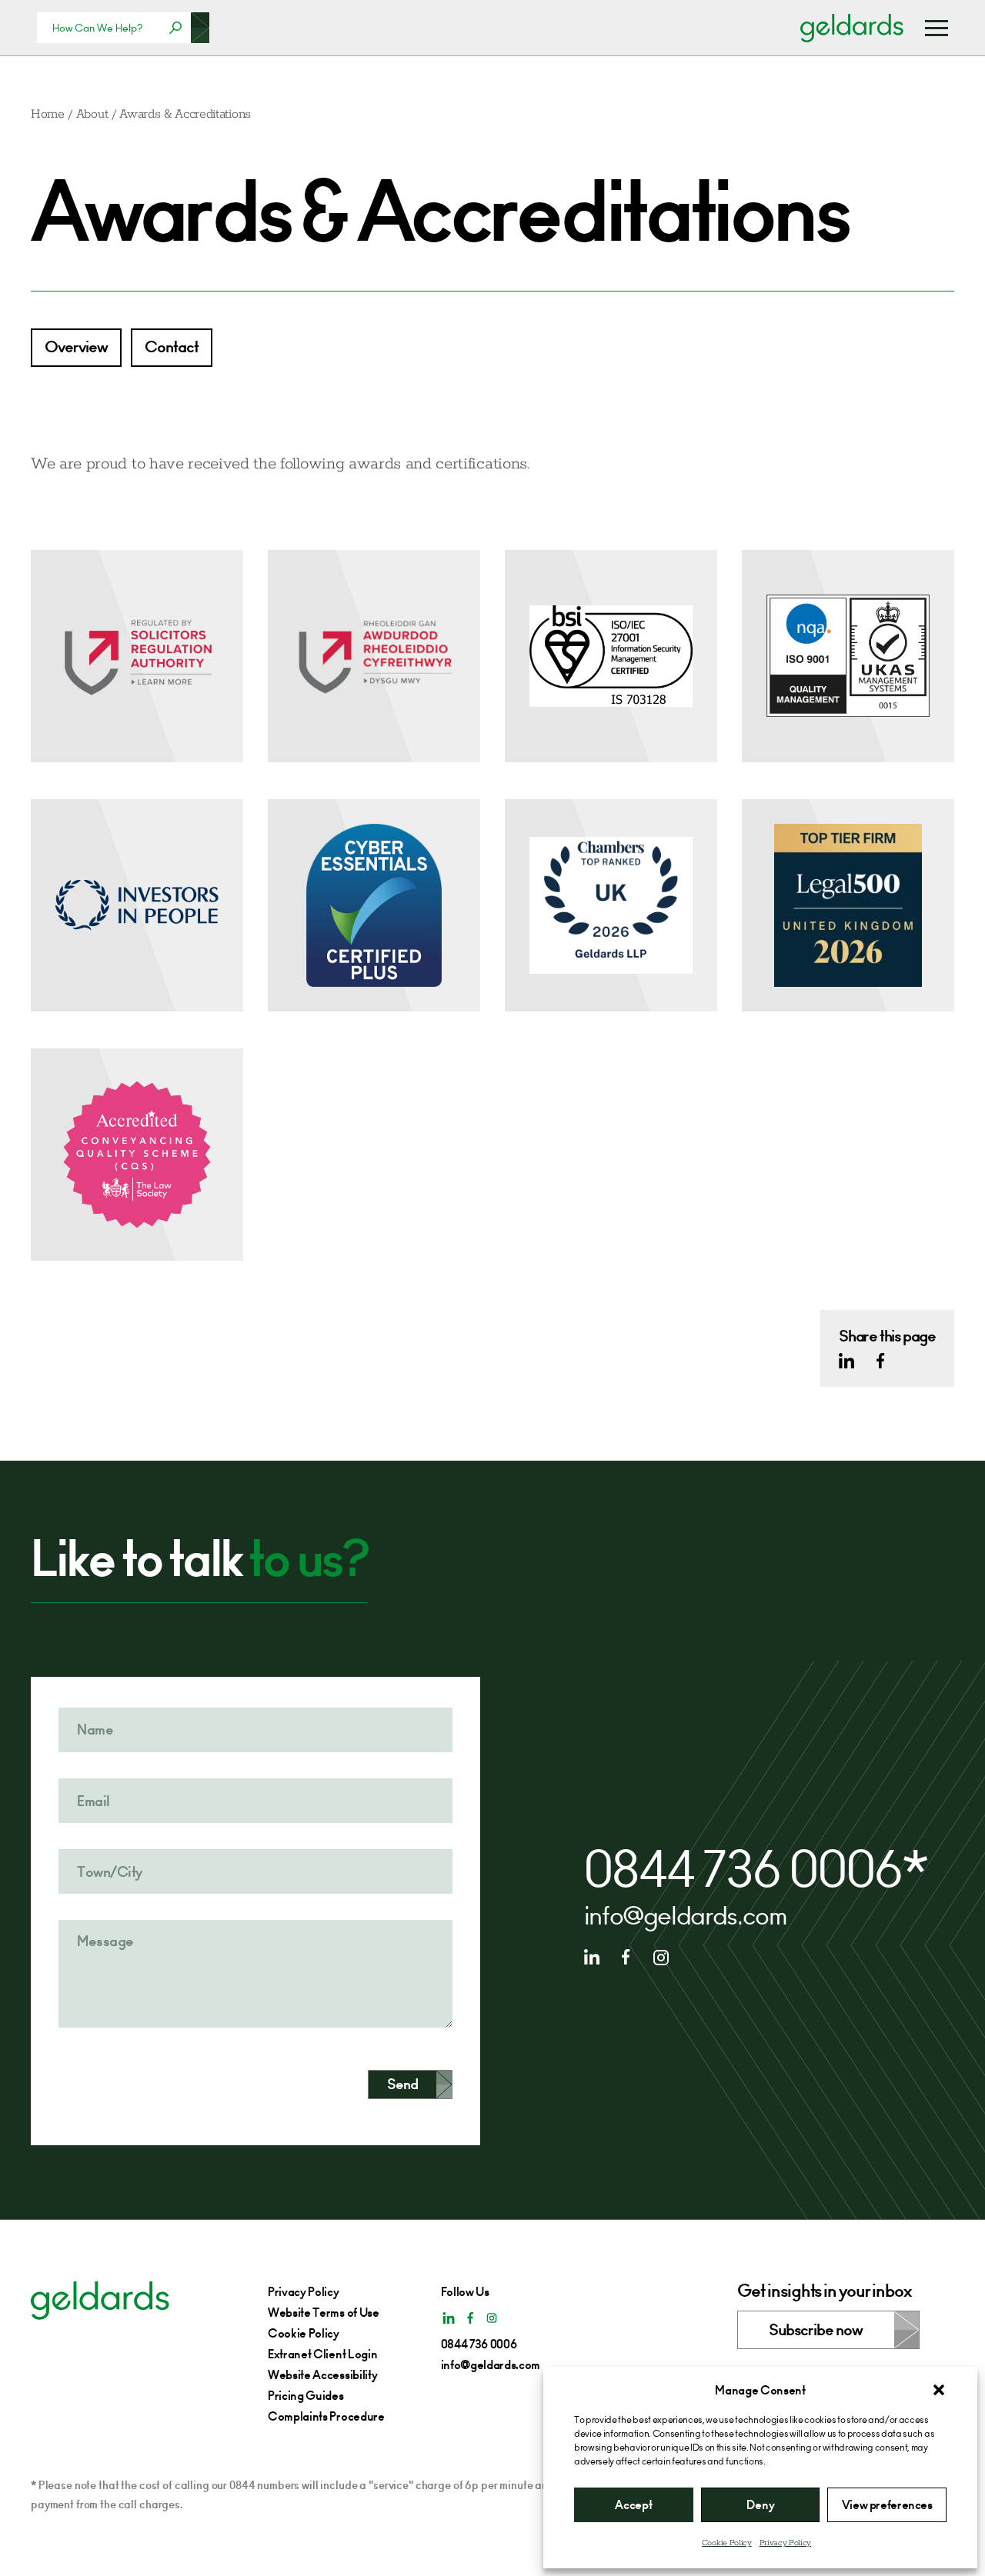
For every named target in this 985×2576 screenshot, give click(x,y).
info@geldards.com (686, 1916)
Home (48, 114)
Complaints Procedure (326, 2416)
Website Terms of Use (324, 2313)
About (92, 114)
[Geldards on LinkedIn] (846, 1361)
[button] (939, 2390)
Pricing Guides (306, 2396)
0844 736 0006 (743, 1870)
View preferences (887, 2505)
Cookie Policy (727, 2543)
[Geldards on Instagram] (661, 1957)
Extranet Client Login (322, 2354)
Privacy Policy (786, 2543)
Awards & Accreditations (185, 114)
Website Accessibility (322, 2375)
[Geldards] (852, 28)
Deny (761, 2505)
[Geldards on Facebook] (880, 1361)
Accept (633, 2505)
